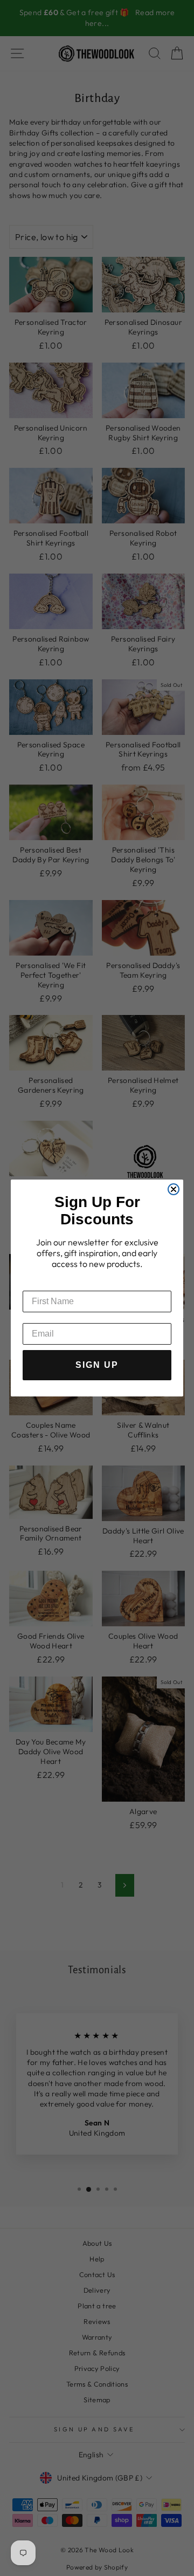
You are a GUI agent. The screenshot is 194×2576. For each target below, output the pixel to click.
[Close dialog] (174, 1189)
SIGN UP (97, 1365)
